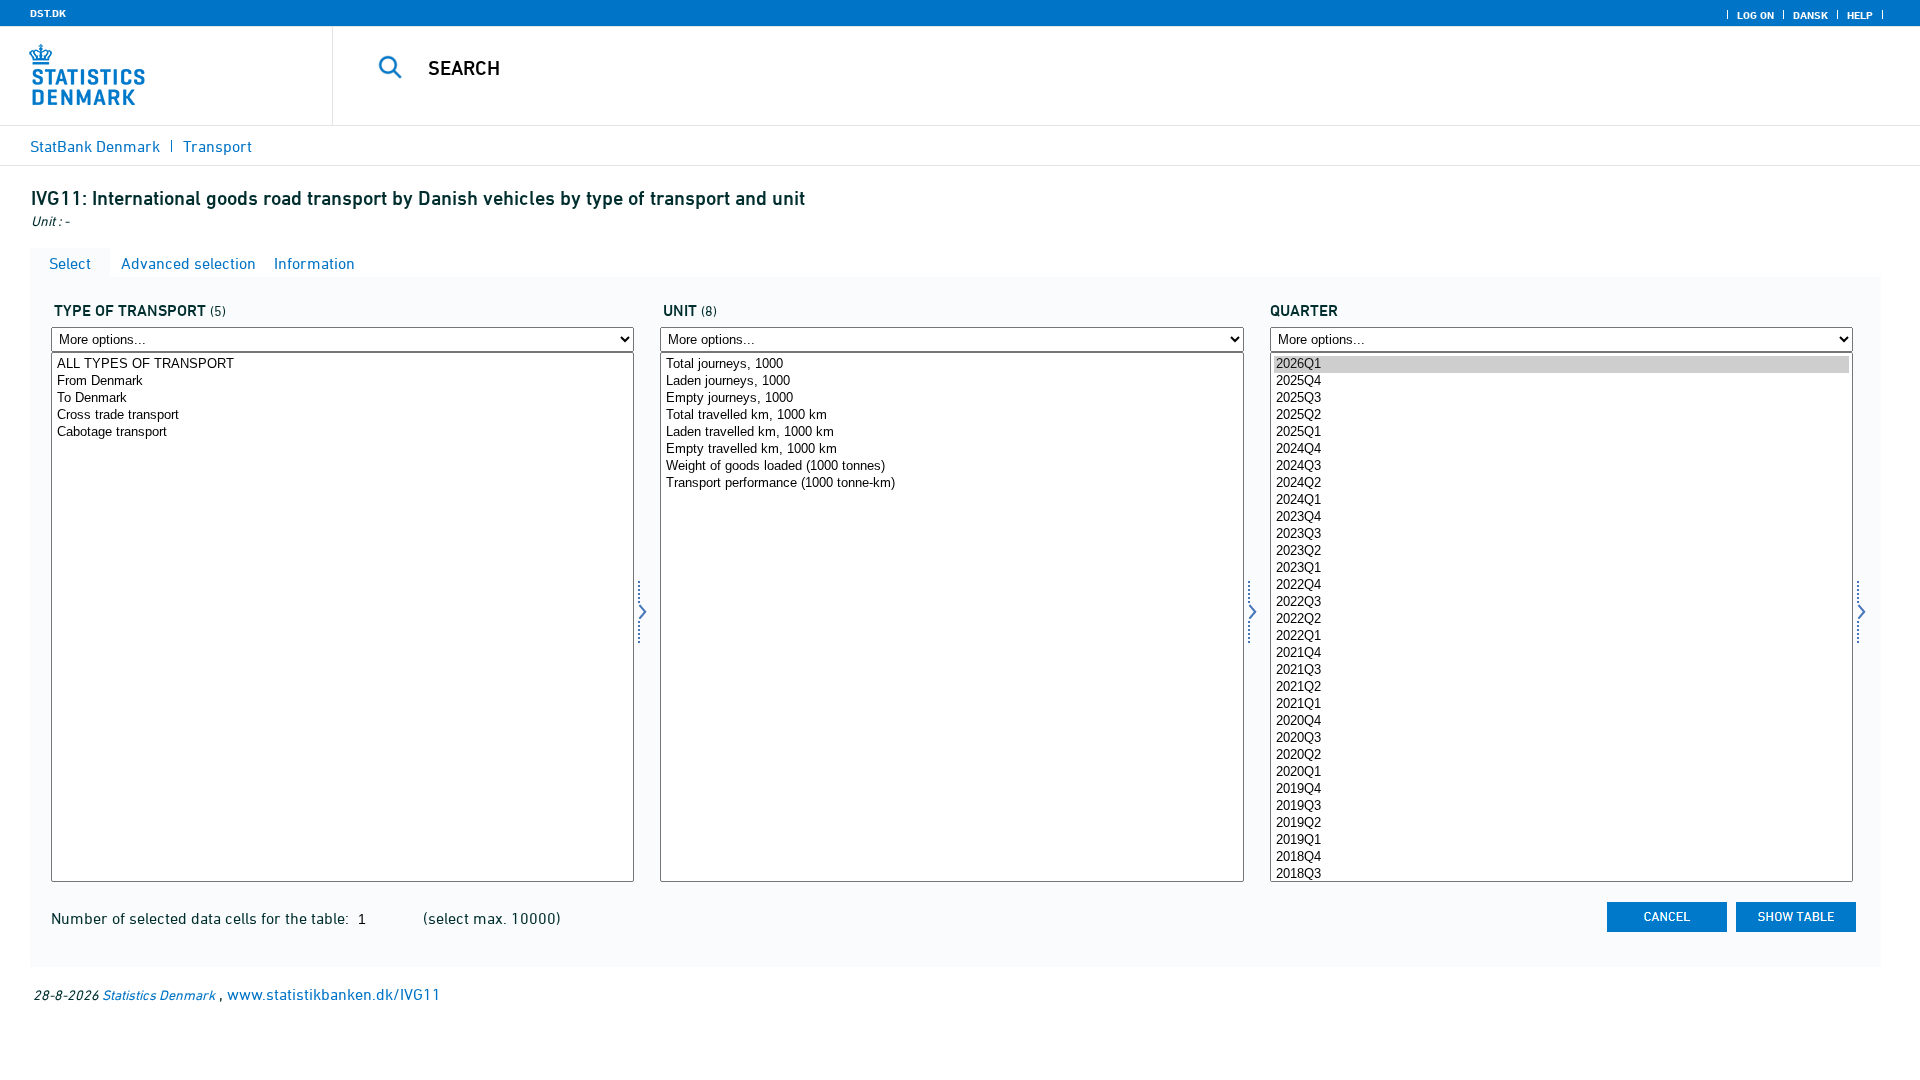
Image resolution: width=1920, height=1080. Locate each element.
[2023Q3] (1561, 534)
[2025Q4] (1561, 381)
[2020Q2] (1561, 755)
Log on (1755, 15)
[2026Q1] (1561, 364)
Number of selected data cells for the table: (202, 918)
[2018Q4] (1561, 857)
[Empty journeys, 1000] (951, 398)
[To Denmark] (342, 398)
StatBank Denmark (95, 146)
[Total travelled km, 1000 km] (951, 415)
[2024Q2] (1561, 483)
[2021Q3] (1561, 670)
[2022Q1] (1561, 636)
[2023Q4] (1561, 517)
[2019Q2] (1561, 823)
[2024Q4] (1561, 449)
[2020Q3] (1561, 738)
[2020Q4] (1561, 721)
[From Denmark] (342, 381)
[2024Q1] (1561, 500)
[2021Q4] (1561, 653)
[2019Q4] (1561, 789)
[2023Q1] (1561, 568)
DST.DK (48, 13)
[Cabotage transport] (342, 432)
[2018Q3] (1561, 874)
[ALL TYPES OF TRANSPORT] (342, 364)
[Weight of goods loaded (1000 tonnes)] (951, 466)
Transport (217, 146)
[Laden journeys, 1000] (951, 381)
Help (1860, 15)
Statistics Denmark (158, 994)
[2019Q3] (1561, 806)
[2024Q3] (1561, 466)
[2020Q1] (1561, 772)
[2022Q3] (1561, 602)
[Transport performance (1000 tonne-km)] (951, 483)
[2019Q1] (1561, 840)
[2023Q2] (1561, 551)
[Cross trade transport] (342, 415)
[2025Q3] (1561, 398)
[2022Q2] (1561, 619)
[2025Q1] (1561, 432)
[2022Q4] (1561, 585)
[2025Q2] (1561, 415)
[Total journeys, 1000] (951, 364)
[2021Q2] (1561, 687)
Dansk (1810, 15)
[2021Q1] (1561, 704)
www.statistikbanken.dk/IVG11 (334, 994)
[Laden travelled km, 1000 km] (951, 432)
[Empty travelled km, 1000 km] (951, 449)
